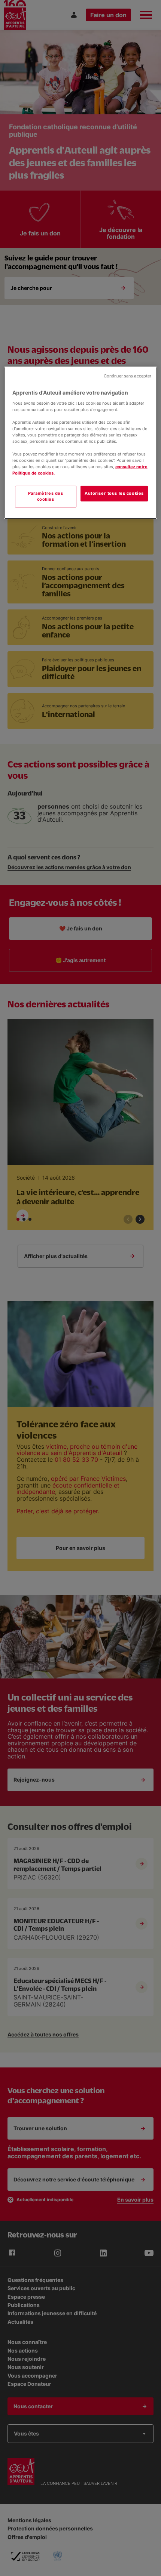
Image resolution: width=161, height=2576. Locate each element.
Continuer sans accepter (127, 376)
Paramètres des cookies (46, 496)
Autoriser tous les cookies (114, 493)
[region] (81, 443)
